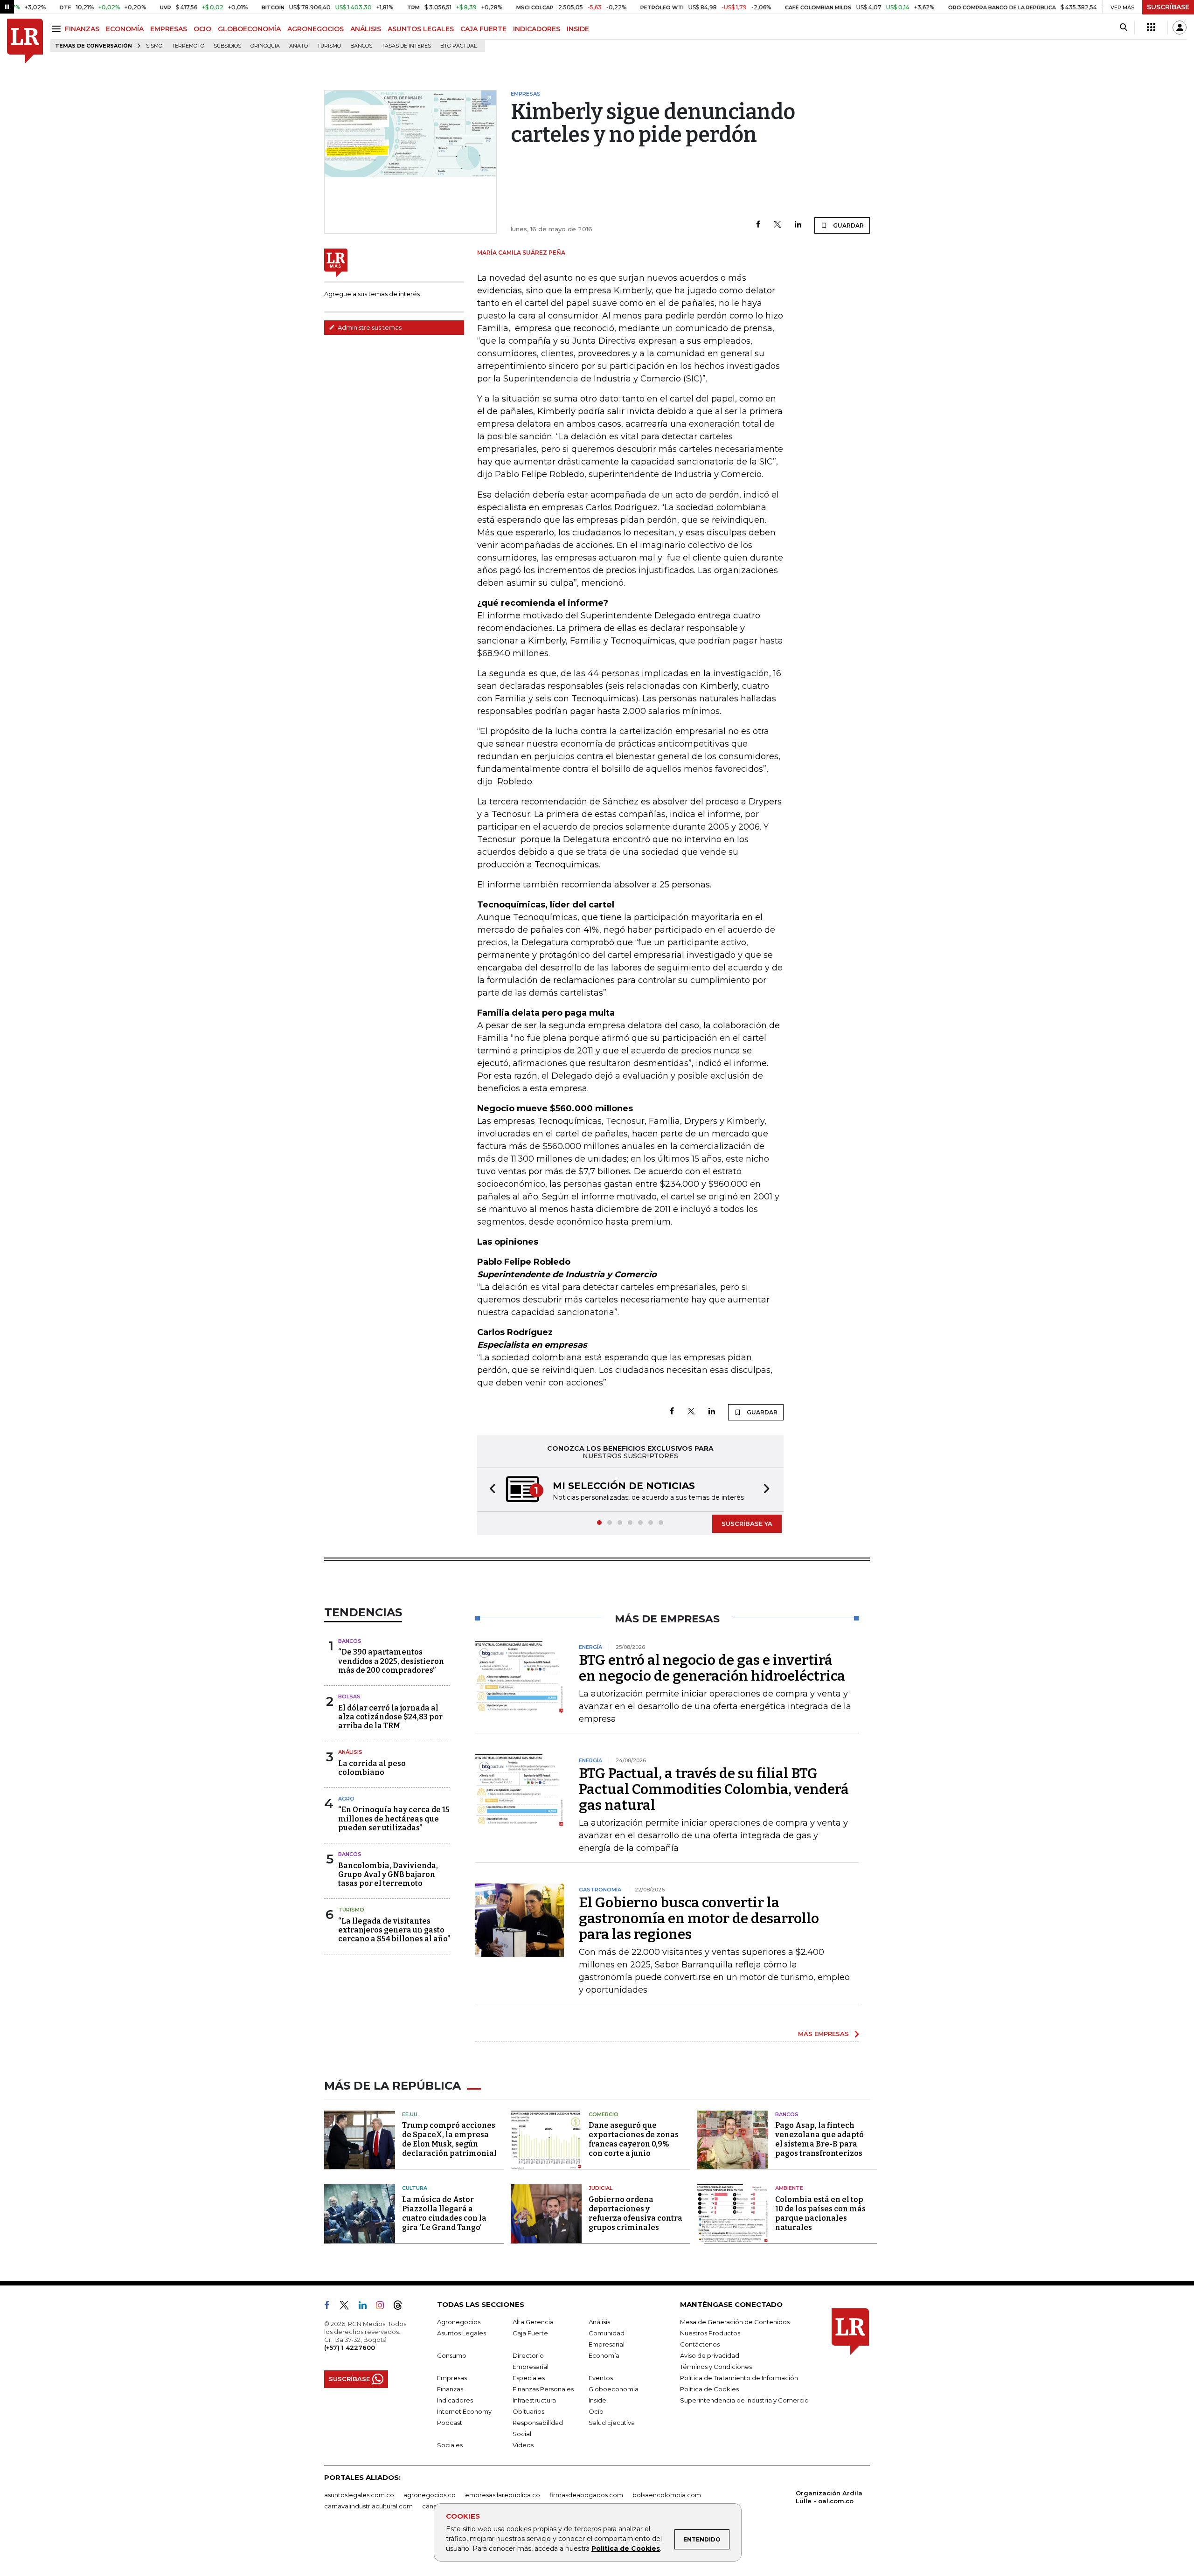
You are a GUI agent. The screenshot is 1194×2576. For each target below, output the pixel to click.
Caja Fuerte (530, 2333)
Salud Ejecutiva (612, 2423)
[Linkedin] (798, 225)
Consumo (452, 2355)
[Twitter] (777, 225)
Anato (298, 46)
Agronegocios (459, 2322)
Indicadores (455, 2400)
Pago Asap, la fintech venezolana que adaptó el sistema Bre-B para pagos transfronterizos (819, 2139)
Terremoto (188, 46)
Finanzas (450, 2389)
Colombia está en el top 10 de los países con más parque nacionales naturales (820, 2213)
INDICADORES (537, 29)
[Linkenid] (366, 2307)
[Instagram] (384, 2307)
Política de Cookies (626, 2548)
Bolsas (349, 1697)
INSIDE (578, 29)
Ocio (596, 2411)
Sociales (450, 2445)
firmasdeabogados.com (586, 2495)
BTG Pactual (458, 46)
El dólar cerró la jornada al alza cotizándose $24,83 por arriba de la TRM (390, 1717)
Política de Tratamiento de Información (739, 2378)
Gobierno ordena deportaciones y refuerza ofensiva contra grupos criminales (635, 2213)
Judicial (600, 2188)
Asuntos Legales (462, 2333)
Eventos (601, 2378)
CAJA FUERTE (483, 29)
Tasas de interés (406, 46)
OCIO (202, 29)
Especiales (529, 2378)
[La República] (25, 41)
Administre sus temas (369, 327)
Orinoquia (265, 46)
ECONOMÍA (125, 29)
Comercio (604, 2114)
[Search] (1123, 28)
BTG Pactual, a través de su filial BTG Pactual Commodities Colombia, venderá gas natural (714, 1789)
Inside (597, 2400)
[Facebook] (758, 225)
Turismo (329, 46)
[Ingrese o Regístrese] (1180, 28)
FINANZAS (82, 29)
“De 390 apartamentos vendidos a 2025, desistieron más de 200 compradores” (391, 1661)
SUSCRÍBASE (1168, 7)
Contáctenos (700, 2344)
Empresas (452, 2378)
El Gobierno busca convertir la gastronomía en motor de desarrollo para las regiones (699, 1918)
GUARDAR (848, 225)
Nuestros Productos (710, 2333)
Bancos (361, 46)
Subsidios (227, 46)
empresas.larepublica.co (503, 2495)
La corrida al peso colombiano (372, 1768)
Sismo (154, 46)
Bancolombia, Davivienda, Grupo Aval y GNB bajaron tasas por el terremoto (388, 1874)
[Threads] (402, 2307)
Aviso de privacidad (710, 2355)
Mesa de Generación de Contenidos (735, 2322)
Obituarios (528, 2411)
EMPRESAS (169, 29)
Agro (346, 1799)
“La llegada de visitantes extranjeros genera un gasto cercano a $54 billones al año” (394, 1930)
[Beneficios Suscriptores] (1151, 28)
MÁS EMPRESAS (823, 2034)
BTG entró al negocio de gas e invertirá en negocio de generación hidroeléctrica (712, 1668)
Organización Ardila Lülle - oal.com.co (829, 2497)
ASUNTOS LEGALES (421, 29)
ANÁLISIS (366, 29)
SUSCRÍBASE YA (747, 1523)
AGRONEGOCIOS (316, 29)
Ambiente (789, 2188)
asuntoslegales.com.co (359, 2495)
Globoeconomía (614, 2389)
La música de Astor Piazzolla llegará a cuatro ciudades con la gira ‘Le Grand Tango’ (444, 2213)
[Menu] (58, 29)
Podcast (450, 2423)
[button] (490, 1490)
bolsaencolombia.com (667, 2495)
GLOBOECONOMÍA (249, 29)
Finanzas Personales (543, 2389)
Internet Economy (464, 2411)
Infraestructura (534, 2400)
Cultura (415, 2188)
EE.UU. (410, 2114)
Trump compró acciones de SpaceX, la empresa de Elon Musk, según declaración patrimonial (449, 2139)
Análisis (350, 1752)
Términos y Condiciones (716, 2367)
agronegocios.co (430, 2495)
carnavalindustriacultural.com (368, 2506)
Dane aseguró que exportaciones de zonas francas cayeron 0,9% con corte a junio (634, 2139)
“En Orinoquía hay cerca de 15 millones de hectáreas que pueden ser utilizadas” (394, 1818)
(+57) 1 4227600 (350, 2347)
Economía (604, 2355)
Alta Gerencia (533, 2322)
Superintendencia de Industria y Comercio (744, 2400)
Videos (523, 2445)
